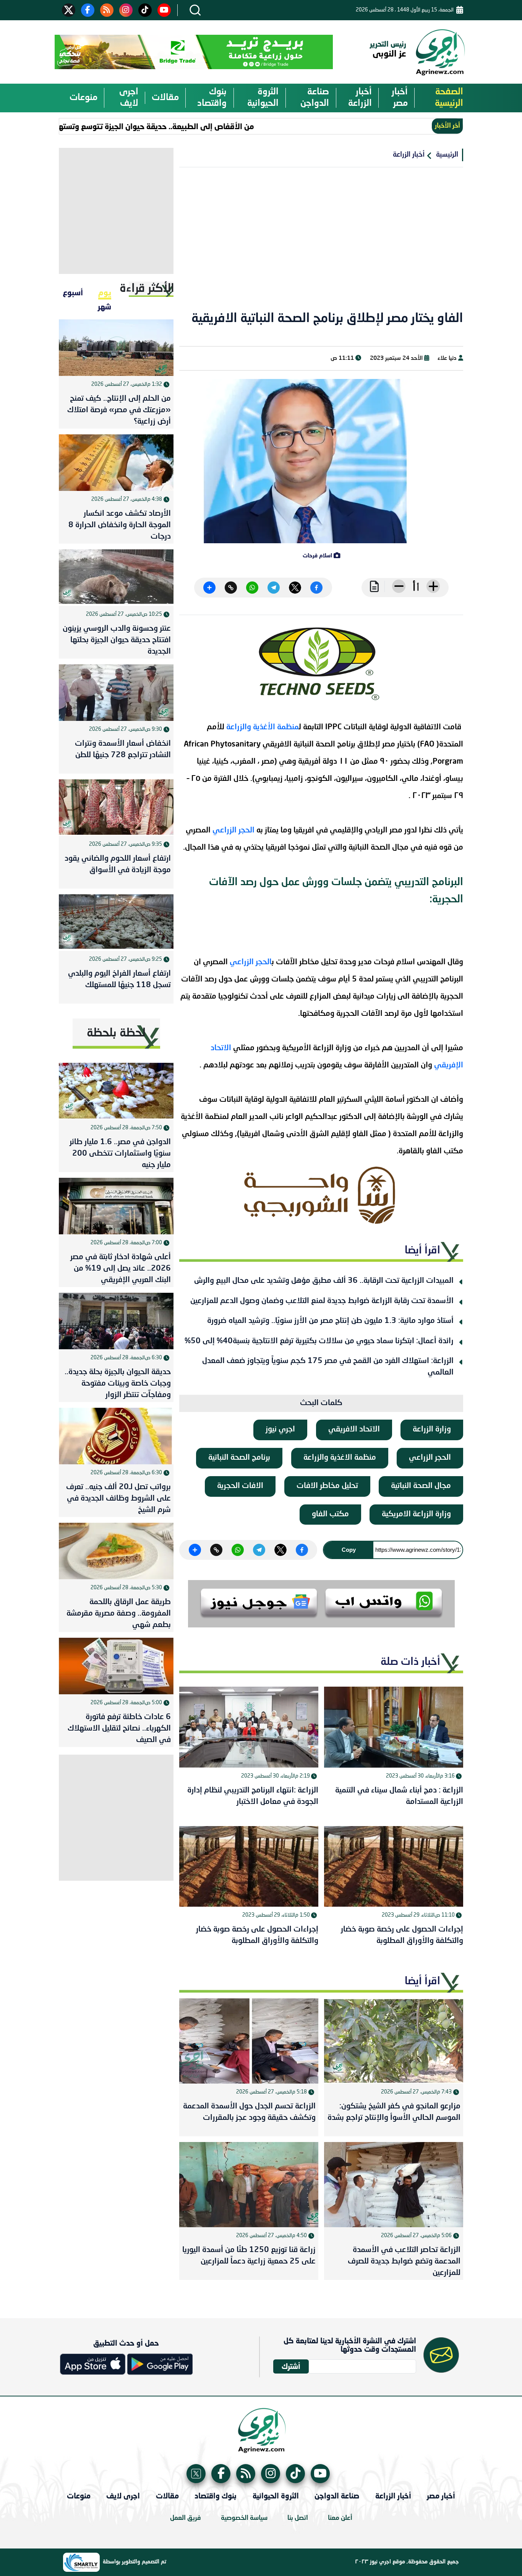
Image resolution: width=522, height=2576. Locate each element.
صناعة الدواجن (315, 98)
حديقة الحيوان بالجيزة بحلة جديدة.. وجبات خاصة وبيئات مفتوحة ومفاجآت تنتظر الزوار (118, 1384)
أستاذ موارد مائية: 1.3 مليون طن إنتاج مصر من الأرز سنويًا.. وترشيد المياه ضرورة (330, 1321)
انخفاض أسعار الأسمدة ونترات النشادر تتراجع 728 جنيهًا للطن (123, 750)
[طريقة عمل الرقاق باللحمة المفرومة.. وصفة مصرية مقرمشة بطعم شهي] (116, 1551)
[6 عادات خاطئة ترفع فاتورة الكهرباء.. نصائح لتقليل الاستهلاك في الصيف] (116, 1666)
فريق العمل (186, 2518)
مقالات (165, 98)
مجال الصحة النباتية (421, 1486)
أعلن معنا (340, 2518)
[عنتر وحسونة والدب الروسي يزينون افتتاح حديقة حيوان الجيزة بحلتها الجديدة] (116, 578)
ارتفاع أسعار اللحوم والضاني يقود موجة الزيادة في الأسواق (118, 865)
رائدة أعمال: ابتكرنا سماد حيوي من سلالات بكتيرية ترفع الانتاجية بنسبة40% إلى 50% (319, 1341)
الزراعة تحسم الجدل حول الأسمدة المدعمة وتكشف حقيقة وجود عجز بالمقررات (249, 2112)
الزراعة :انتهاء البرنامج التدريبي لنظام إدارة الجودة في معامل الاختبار (253, 1796)
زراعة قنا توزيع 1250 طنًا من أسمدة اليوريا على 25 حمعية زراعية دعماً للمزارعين (249, 2256)
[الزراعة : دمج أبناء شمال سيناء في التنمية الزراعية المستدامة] (394, 1727)
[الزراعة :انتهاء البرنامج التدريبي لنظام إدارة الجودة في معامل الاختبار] (249, 1727)
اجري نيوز (280, 1430)
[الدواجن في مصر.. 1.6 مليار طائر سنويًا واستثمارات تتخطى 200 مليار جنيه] (116, 1091)
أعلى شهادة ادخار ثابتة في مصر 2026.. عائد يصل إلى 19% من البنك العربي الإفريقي (121, 1269)
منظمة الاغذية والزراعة (340, 1458)
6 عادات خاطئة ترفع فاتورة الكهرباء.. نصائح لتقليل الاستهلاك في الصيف (119, 1729)
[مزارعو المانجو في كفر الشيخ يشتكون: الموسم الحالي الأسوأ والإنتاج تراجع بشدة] (394, 2041)
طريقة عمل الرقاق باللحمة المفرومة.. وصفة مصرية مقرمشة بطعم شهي (119, 1614)
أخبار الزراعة (360, 98)
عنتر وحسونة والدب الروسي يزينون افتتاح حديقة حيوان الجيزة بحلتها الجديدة (117, 640)
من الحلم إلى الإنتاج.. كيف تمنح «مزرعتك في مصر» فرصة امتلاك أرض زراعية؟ (119, 410)
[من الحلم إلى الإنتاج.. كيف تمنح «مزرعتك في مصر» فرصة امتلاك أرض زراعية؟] (116, 348)
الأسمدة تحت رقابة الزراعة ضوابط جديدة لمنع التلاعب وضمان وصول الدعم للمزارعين (322, 1301)
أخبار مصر (400, 98)
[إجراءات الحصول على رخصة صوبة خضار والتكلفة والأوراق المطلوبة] (394, 1866)
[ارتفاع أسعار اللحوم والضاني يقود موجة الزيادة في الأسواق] (116, 808)
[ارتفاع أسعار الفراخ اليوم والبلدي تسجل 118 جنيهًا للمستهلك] (116, 923)
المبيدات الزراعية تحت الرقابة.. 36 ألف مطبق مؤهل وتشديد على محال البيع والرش (324, 1281)
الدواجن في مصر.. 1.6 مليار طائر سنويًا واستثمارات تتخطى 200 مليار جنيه (120, 1154)
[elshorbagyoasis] (321, 1195)
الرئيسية (447, 155)
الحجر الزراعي (233, 831)
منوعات (83, 98)
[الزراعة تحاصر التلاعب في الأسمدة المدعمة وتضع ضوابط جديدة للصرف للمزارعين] (394, 2185)
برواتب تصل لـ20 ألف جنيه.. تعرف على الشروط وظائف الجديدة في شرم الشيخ (118, 1499)
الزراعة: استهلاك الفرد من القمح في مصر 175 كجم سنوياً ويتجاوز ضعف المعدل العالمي (328, 1367)
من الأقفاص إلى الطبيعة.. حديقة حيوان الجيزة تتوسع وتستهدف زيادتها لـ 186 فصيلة (154, 126)
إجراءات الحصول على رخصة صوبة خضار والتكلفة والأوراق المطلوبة (402, 1935)
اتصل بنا (298, 2518)
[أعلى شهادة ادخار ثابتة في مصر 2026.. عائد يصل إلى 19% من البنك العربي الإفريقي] (116, 1206)
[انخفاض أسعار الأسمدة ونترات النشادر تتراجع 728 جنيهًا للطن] (116, 693)
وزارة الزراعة (432, 1430)
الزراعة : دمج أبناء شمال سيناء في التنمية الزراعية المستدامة (399, 1796)
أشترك (291, 2366)
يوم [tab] (105, 292)
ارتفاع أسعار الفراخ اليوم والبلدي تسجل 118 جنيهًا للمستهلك (119, 980)
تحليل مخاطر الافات (327, 1486)
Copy (349, 1550)
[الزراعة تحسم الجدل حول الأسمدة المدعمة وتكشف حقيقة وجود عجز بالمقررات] (249, 2041)
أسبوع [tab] (73, 292)
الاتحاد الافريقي (354, 1430)
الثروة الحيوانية (263, 98)
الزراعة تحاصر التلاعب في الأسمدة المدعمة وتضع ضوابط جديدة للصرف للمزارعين (404, 2262)
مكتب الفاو (330, 1514)
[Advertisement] (321, 244)
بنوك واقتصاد (212, 98)
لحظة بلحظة (116, 1033)
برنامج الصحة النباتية (239, 1458)
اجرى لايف (129, 98)
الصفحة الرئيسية (449, 98)
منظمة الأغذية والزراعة (263, 727)
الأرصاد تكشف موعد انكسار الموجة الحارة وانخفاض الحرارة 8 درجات (120, 525)
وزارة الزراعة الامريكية (416, 1514)
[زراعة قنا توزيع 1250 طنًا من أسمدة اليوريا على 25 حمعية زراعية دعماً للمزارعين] (249, 2185)
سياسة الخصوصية (244, 2518)
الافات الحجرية (240, 1486)
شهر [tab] (105, 306)
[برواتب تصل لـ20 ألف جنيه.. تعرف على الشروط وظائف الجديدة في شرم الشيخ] (116, 1436)
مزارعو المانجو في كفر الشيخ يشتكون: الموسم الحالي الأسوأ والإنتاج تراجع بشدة (394, 2112)
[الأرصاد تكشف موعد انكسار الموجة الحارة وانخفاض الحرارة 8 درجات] (116, 463)
